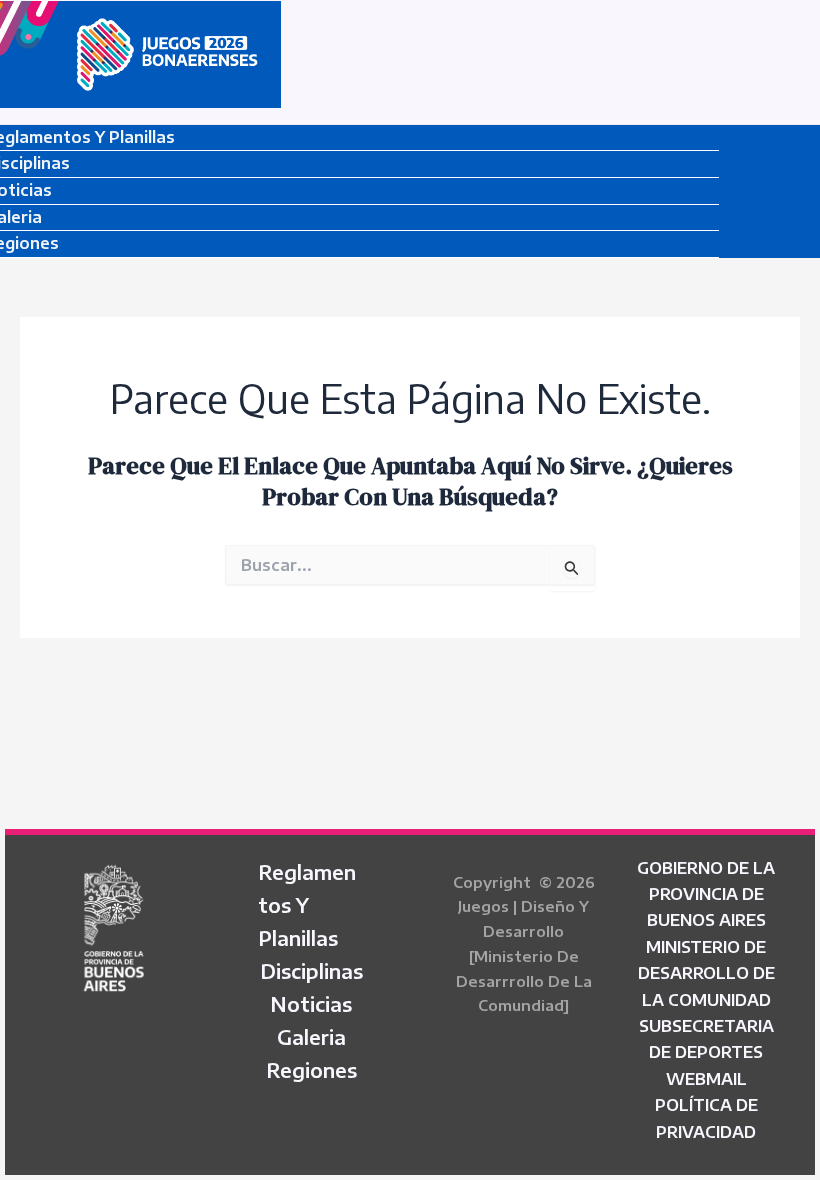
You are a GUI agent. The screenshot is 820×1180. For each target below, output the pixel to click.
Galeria (311, 1036)
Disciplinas (311, 970)
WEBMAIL (706, 1079)
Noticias (311, 1003)
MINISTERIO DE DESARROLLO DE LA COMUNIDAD (706, 973)
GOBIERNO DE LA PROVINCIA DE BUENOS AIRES (706, 894)
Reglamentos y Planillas (307, 904)
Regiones (311, 1069)
